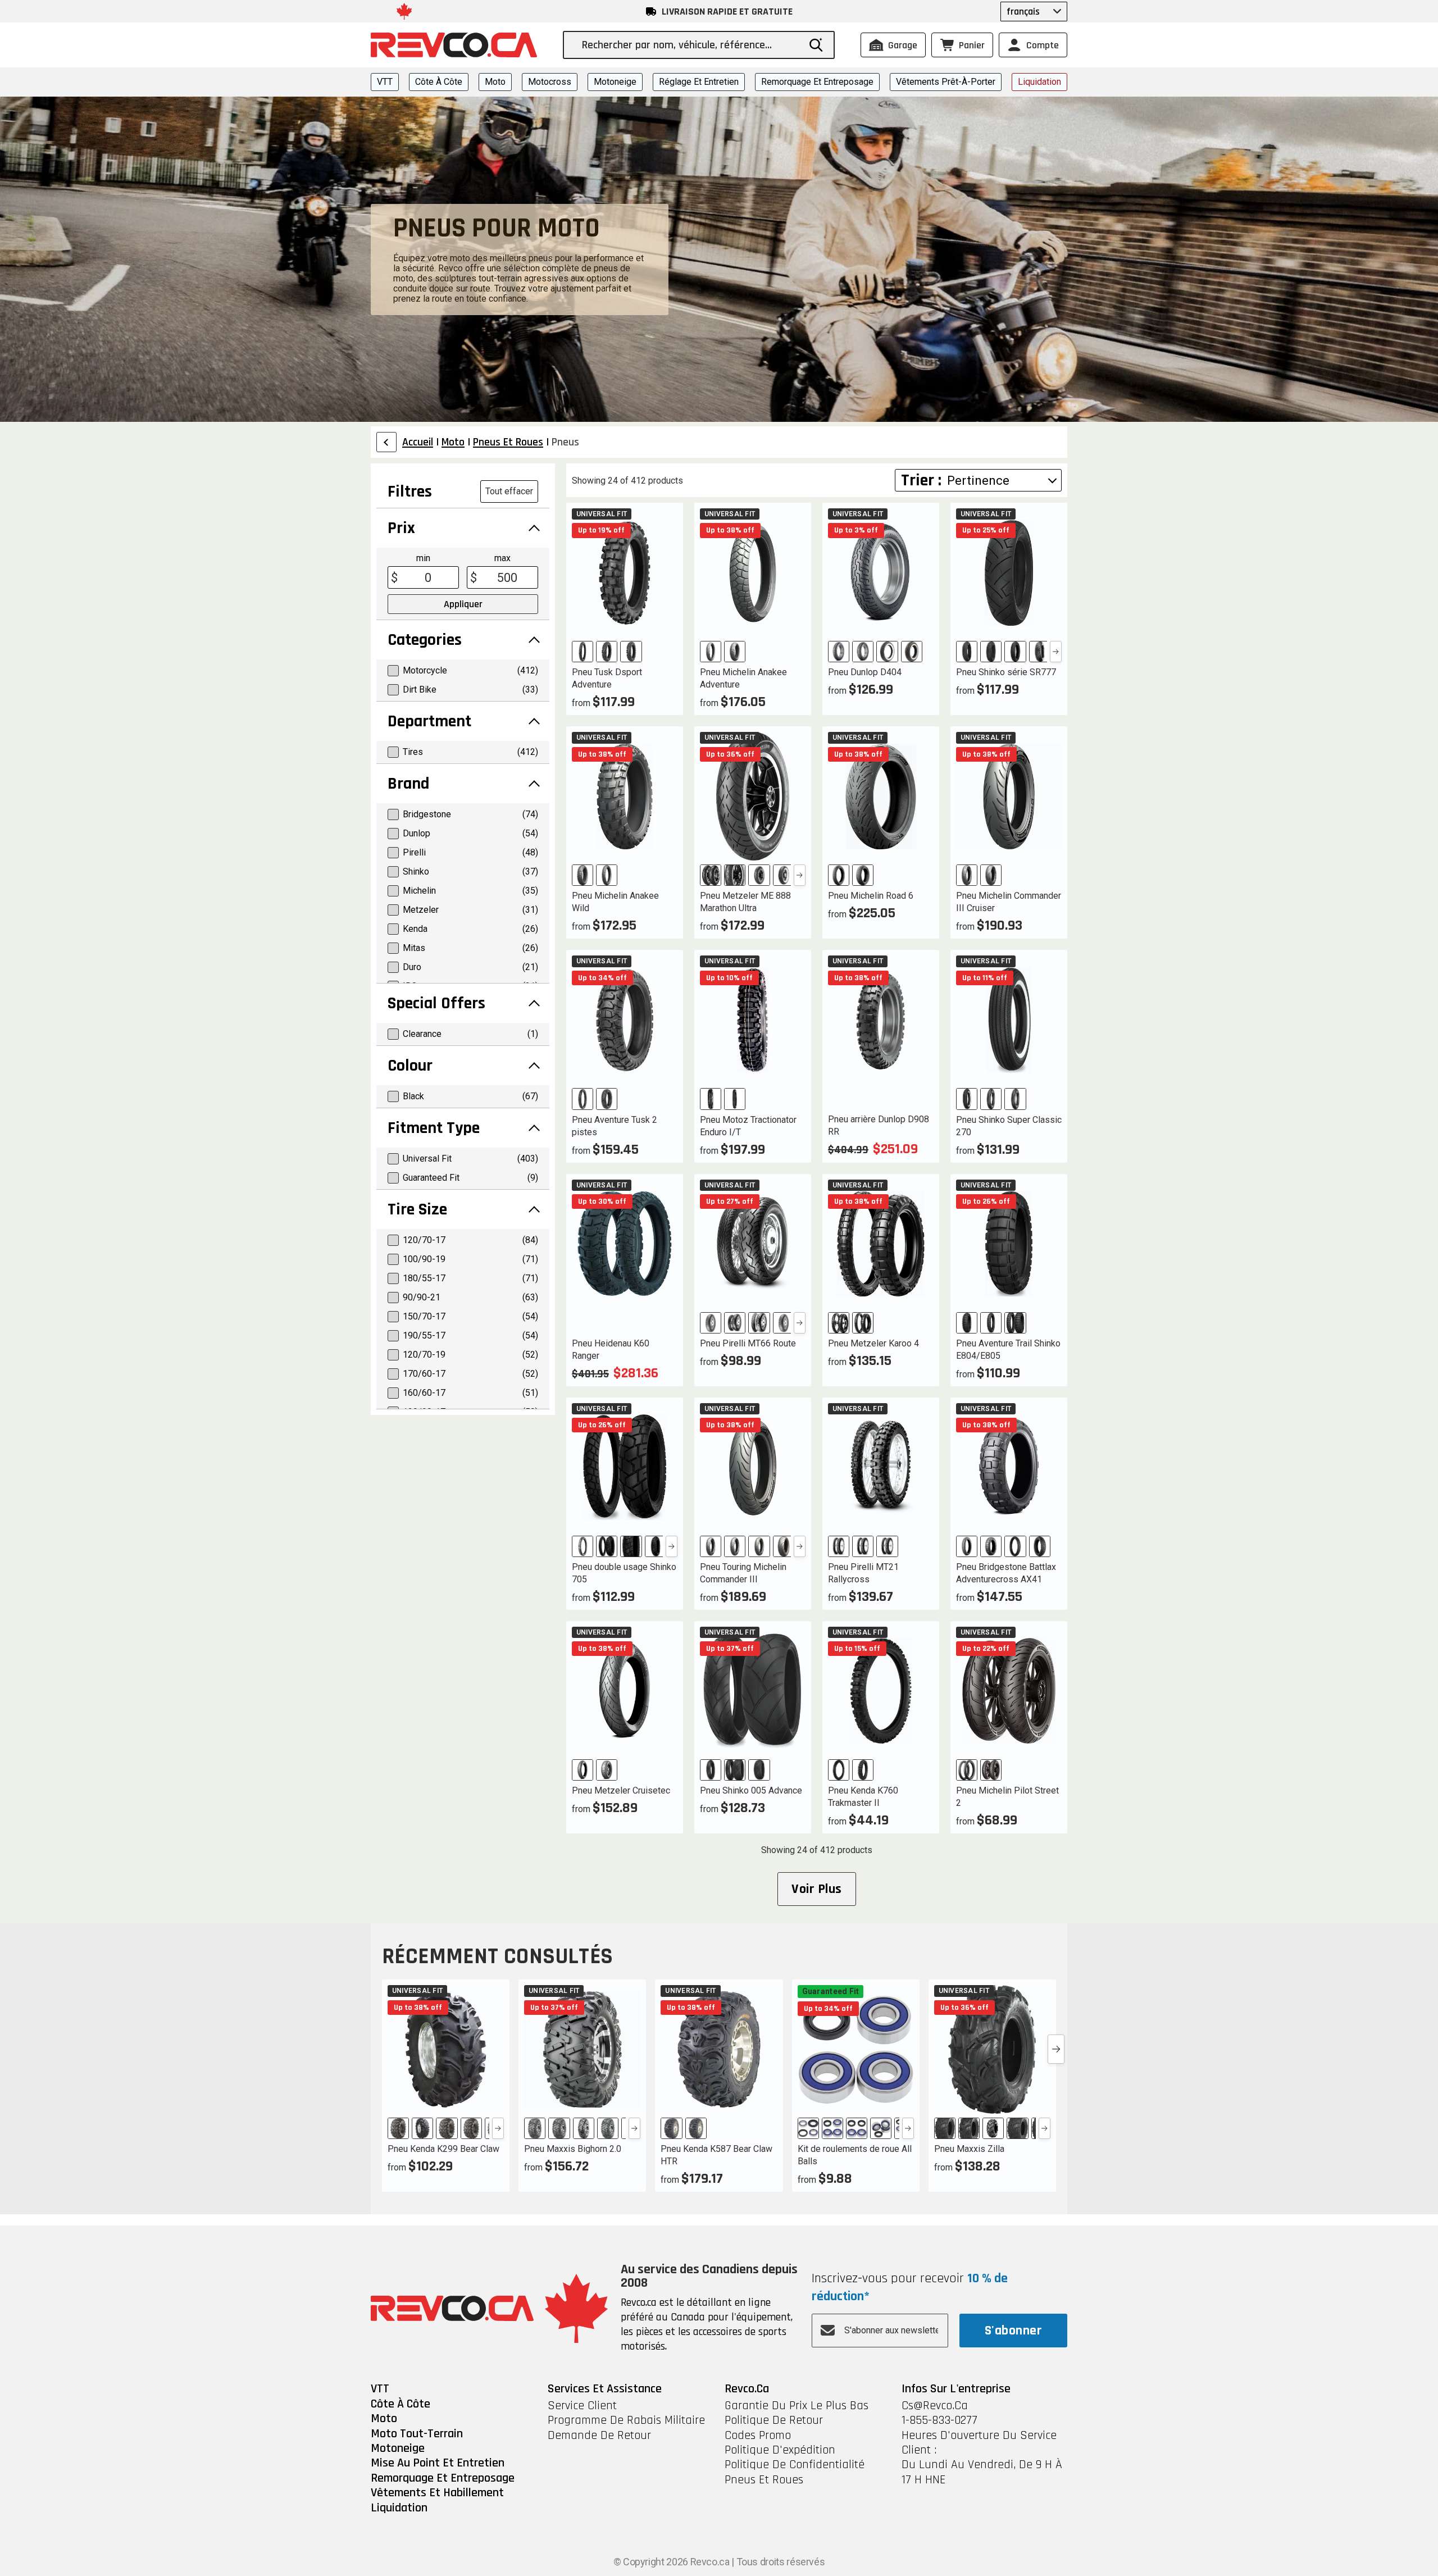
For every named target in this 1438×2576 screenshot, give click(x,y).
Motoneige (615, 82)
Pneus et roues (764, 2480)
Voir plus (816, 1889)
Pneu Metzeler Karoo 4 (873, 1343)
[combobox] (690, 45)
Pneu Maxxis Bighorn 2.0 (573, 2149)
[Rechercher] (816, 45)
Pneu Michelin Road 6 (871, 896)
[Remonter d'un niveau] (386, 442)
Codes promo (758, 2436)
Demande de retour (599, 2436)
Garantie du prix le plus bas (797, 2406)
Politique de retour (774, 2420)
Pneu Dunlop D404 (865, 672)
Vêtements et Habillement (437, 2493)
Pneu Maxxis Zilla (969, 2149)
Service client (582, 2406)
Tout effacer (509, 491)
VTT (385, 82)
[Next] (1056, 652)
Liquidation (1039, 82)
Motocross (550, 82)
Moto (495, 82)
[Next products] (1056, 2049)
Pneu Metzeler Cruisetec (621, 1790)
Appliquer (463, 604)
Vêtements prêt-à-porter (946, 82)
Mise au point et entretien (438, 2463)
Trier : (921, 480)
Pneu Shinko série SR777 (1006, 672)
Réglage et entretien (699, 82)
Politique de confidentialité (795, 2465)
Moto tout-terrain (417, 2434)
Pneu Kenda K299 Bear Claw (443, 2149)
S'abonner (1013, 2331)
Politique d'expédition (780, 2450)
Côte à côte (439, 82)
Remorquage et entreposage (817, 82)
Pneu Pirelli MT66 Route (748, 1343)
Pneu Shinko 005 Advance (751, 1790)
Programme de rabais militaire (626, 2420)
